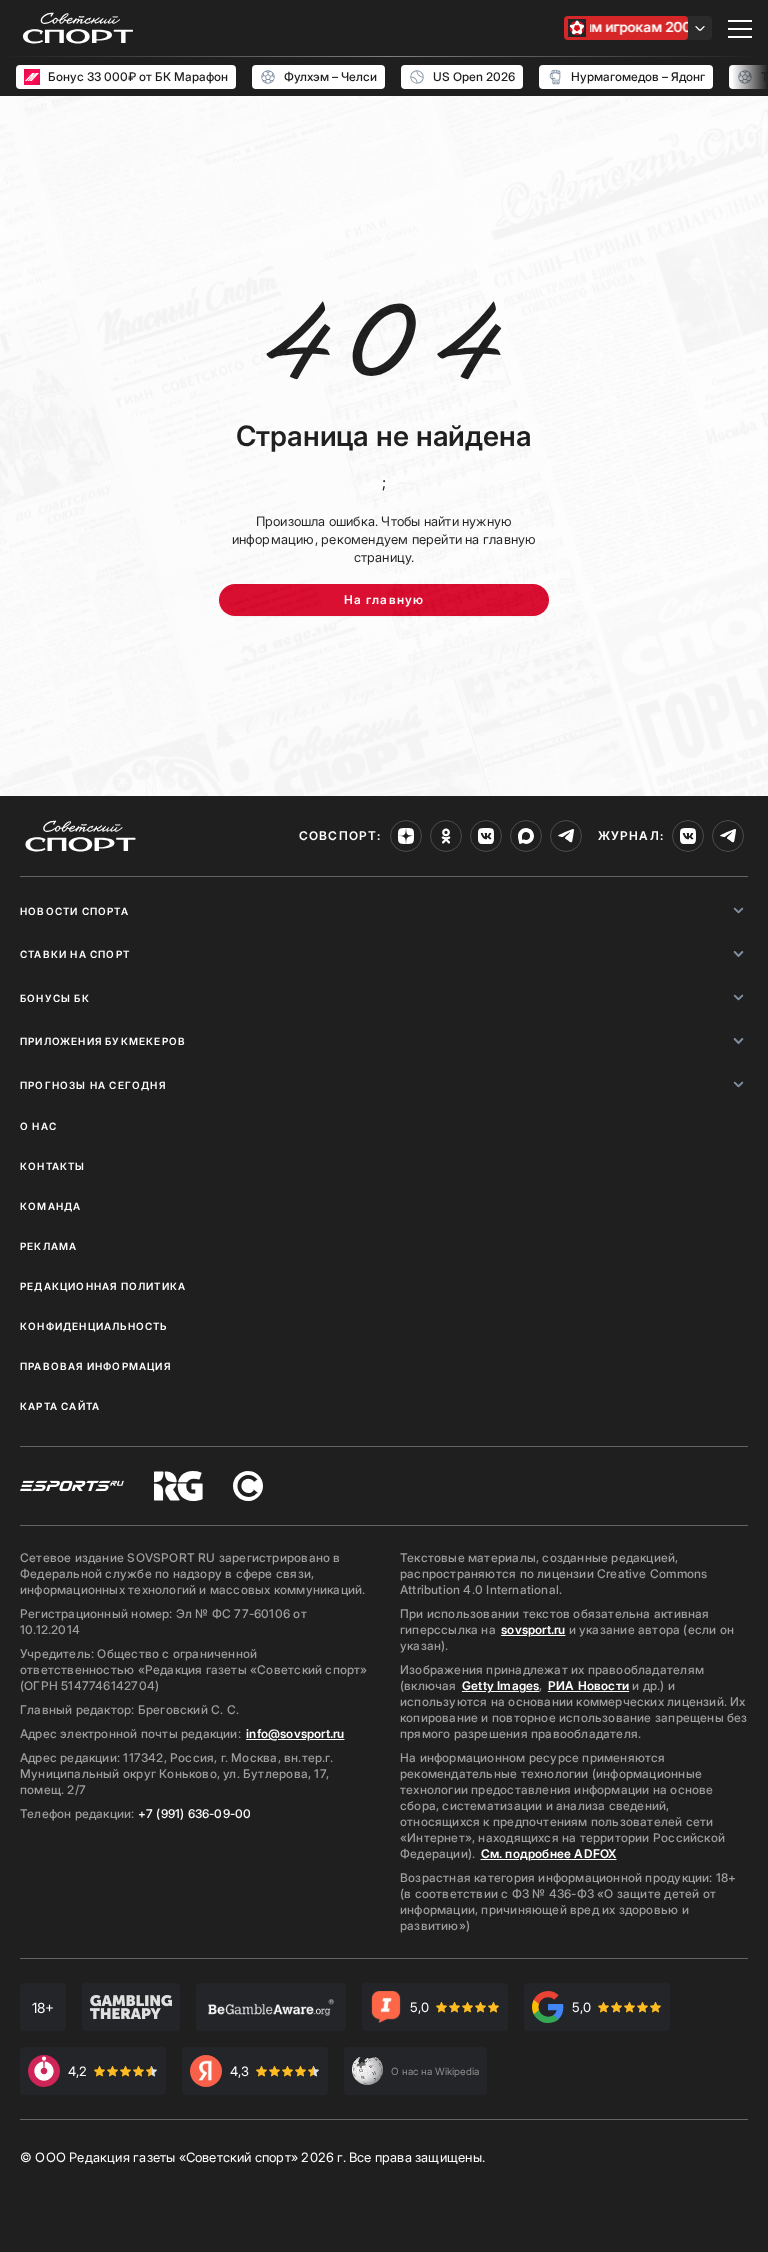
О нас (38, 1126)
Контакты (53, 1166)
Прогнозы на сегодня (93, 1085)
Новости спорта (74, 911)
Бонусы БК (55, 998)
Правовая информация (95, 1366)
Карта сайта (60, 1406)
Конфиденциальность (94, 1326)
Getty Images (501, 1685)
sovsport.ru (533, 1629)
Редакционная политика (103, 1286)
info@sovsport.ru (295, 1733)
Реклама (48, 1246)
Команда (50, 1206)
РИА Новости (588, 1685)
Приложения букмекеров (103, 1041)
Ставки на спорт (75, 954)
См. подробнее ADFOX (549, 1853)
